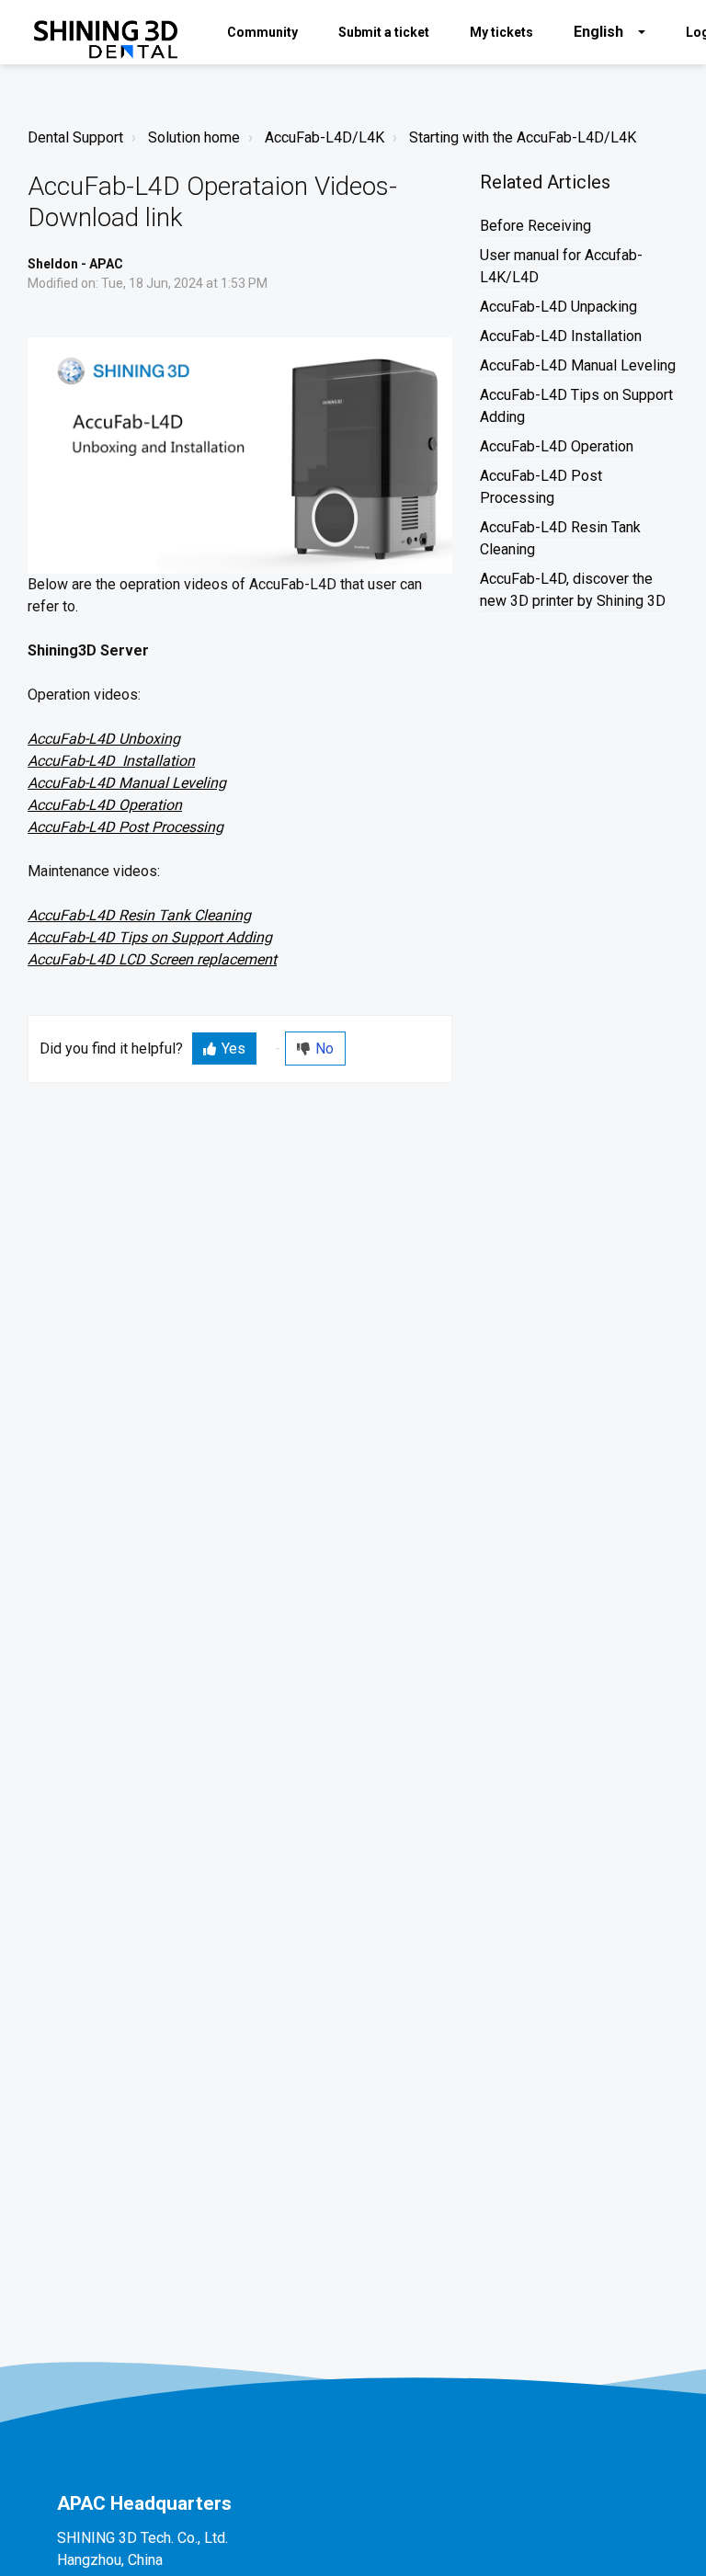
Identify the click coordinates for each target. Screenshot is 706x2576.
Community (262, 32)
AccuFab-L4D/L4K (325, 137)
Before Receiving (535, 226)
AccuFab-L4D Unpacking (558, 307)
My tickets (501, 32)
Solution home (194, 137)
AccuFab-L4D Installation (111, 761)
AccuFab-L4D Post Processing (125, 827)
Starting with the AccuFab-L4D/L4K (523, 137)
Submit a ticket (384, 32)
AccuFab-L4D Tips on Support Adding (150, 937)
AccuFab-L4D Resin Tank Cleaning (139, 915)
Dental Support (75, 137)
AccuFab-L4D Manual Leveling (127, 783)
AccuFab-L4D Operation (105, 805)
